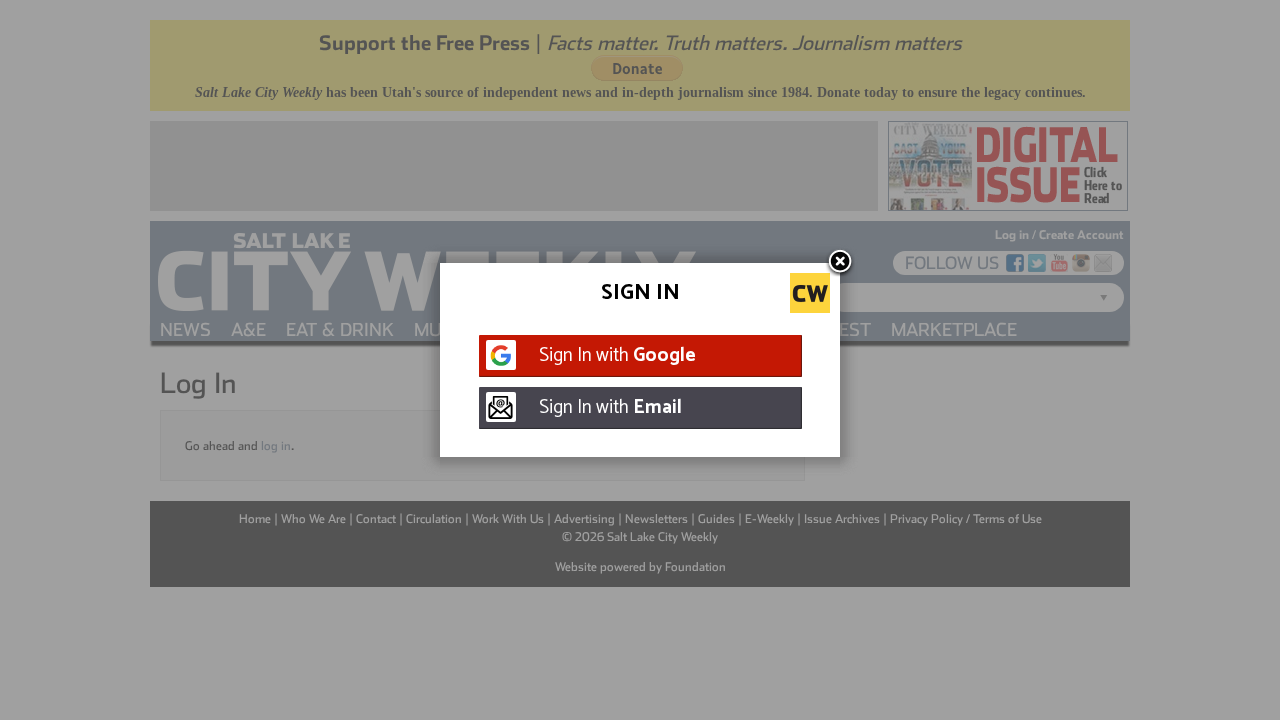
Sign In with (617, 355)
